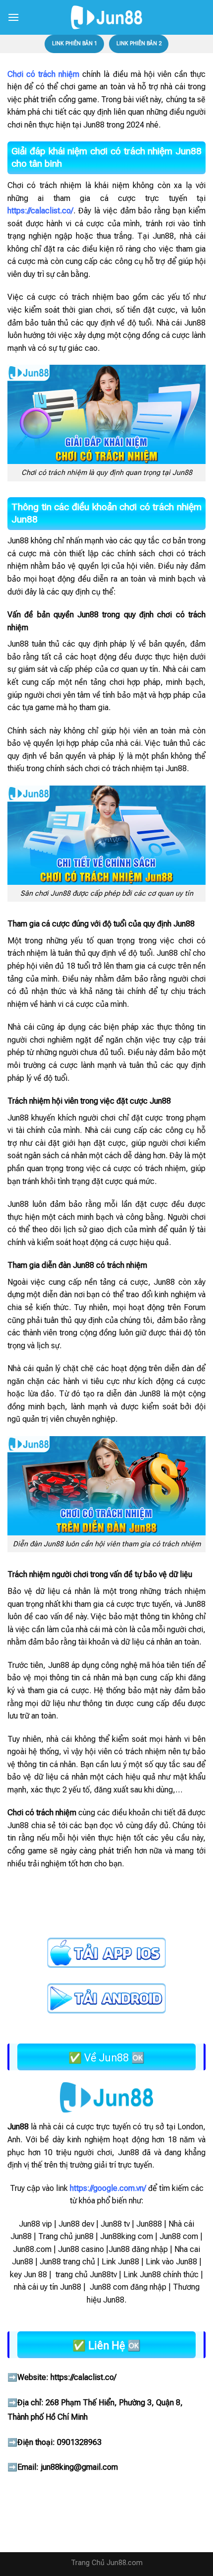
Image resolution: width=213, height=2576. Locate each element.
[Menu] (13, 17)
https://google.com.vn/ (108, 2188)
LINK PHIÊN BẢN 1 (75, 43)
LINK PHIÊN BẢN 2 (139, 43)
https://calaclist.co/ (83, 2377)
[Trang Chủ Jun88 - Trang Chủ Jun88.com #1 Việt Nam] (106, 17)
